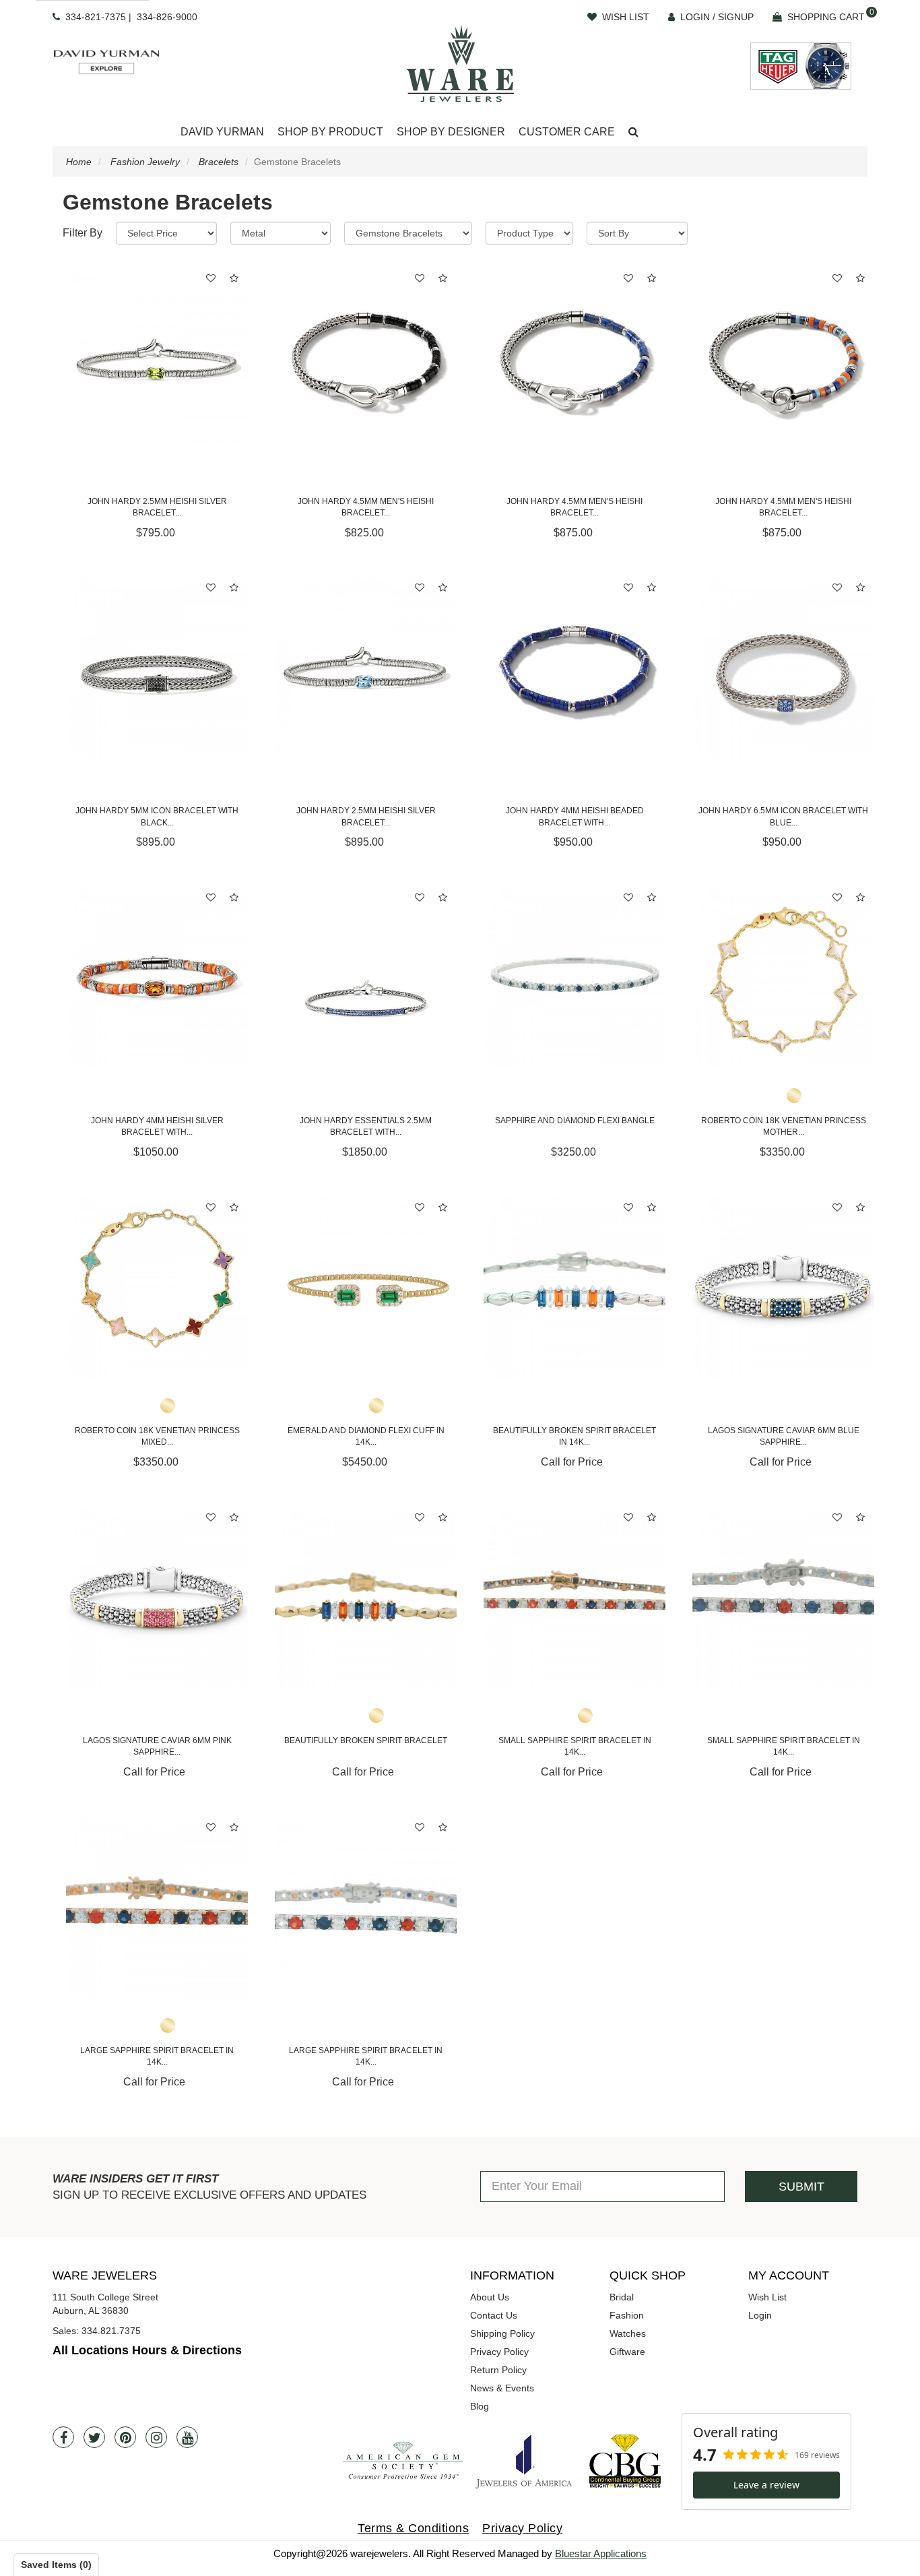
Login (760, 2315)
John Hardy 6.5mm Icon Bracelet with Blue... (783, 816)
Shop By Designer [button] (451, 132)
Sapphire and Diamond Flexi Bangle (575, 1121)
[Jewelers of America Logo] (524, 2461)
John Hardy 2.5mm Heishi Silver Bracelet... (157, 507)
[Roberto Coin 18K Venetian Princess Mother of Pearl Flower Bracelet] (783, 978)
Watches (628, 2333)
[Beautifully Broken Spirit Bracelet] (366, 1598)
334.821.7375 (111, 2331)
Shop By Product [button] (330, 132)
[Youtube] (187, 2437)
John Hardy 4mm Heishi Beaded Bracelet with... (575, 816)
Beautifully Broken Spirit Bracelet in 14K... (574, 1436)
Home (79, 162)
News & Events (502, 2388)
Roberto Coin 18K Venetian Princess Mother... (784, 1126)
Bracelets (219, 162)
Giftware (627, 2352)
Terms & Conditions (413, 2528)
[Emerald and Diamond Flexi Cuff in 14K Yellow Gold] (366, 1288)
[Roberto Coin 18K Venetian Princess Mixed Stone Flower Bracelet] (157, 1288)
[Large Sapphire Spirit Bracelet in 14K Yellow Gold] (157, 1908)
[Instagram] (156, 2437)
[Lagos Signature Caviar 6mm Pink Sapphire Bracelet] (157, 1598)
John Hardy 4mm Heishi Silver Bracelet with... (157, 1126)
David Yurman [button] (222, 132)
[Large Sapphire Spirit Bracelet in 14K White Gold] (366, 1908)
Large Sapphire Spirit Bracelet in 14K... (157, 2056)
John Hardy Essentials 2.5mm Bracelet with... (366, 1126)
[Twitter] (94, 2437)
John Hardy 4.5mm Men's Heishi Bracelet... (366, 507)
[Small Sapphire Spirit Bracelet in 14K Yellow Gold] (574, 1598)
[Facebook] (63, 2437)
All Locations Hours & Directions (147, 2350)
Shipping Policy (502, 2333)
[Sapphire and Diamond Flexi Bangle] (574, 978)
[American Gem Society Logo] (403, 2461)
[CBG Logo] (625, 2461)
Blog (480, 2406)
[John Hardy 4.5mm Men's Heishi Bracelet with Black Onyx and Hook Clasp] (366, 359)
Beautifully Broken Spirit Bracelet (366, 1740)
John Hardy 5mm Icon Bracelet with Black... (157, 816)
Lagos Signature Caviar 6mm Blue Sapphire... (784, 1436)
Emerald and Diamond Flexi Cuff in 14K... (366, 1436)
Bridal (622, 2297)
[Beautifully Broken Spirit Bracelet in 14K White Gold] (574, 1288)
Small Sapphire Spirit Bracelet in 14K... (575, 1746)
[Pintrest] (125, 2437)
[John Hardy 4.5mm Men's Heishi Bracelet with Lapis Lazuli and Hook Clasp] (574, 359)
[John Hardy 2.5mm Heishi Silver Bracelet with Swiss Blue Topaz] (366, 668)
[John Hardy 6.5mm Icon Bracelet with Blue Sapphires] (783, 668)
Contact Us (494, 2315)
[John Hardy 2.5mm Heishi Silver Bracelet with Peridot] (157, 359)
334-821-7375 (96, 17)
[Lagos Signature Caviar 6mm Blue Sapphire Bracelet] (783, 1288)
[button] (633, 132)
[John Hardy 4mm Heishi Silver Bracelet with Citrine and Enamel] (157, 978)
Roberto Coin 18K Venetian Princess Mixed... (157, 1436)
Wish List (767, 2297)
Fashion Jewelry (145, 162)
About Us (490, 2297)
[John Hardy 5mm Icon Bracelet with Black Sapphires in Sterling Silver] (157, 668)
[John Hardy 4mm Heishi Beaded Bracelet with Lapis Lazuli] (574, 668)
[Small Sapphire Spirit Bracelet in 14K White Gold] (783, 1598)
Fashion (627, 2315)
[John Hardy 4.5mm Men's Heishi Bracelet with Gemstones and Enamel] (783, 359)
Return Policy (498, 2370)
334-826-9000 (167, 17)
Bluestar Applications (601, 2553)
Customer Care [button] (567, 132)
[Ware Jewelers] (460, 63)
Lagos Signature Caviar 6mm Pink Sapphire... (157, 1746)
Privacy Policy (499, 2352)
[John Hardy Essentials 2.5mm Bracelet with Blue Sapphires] (366, 978)
